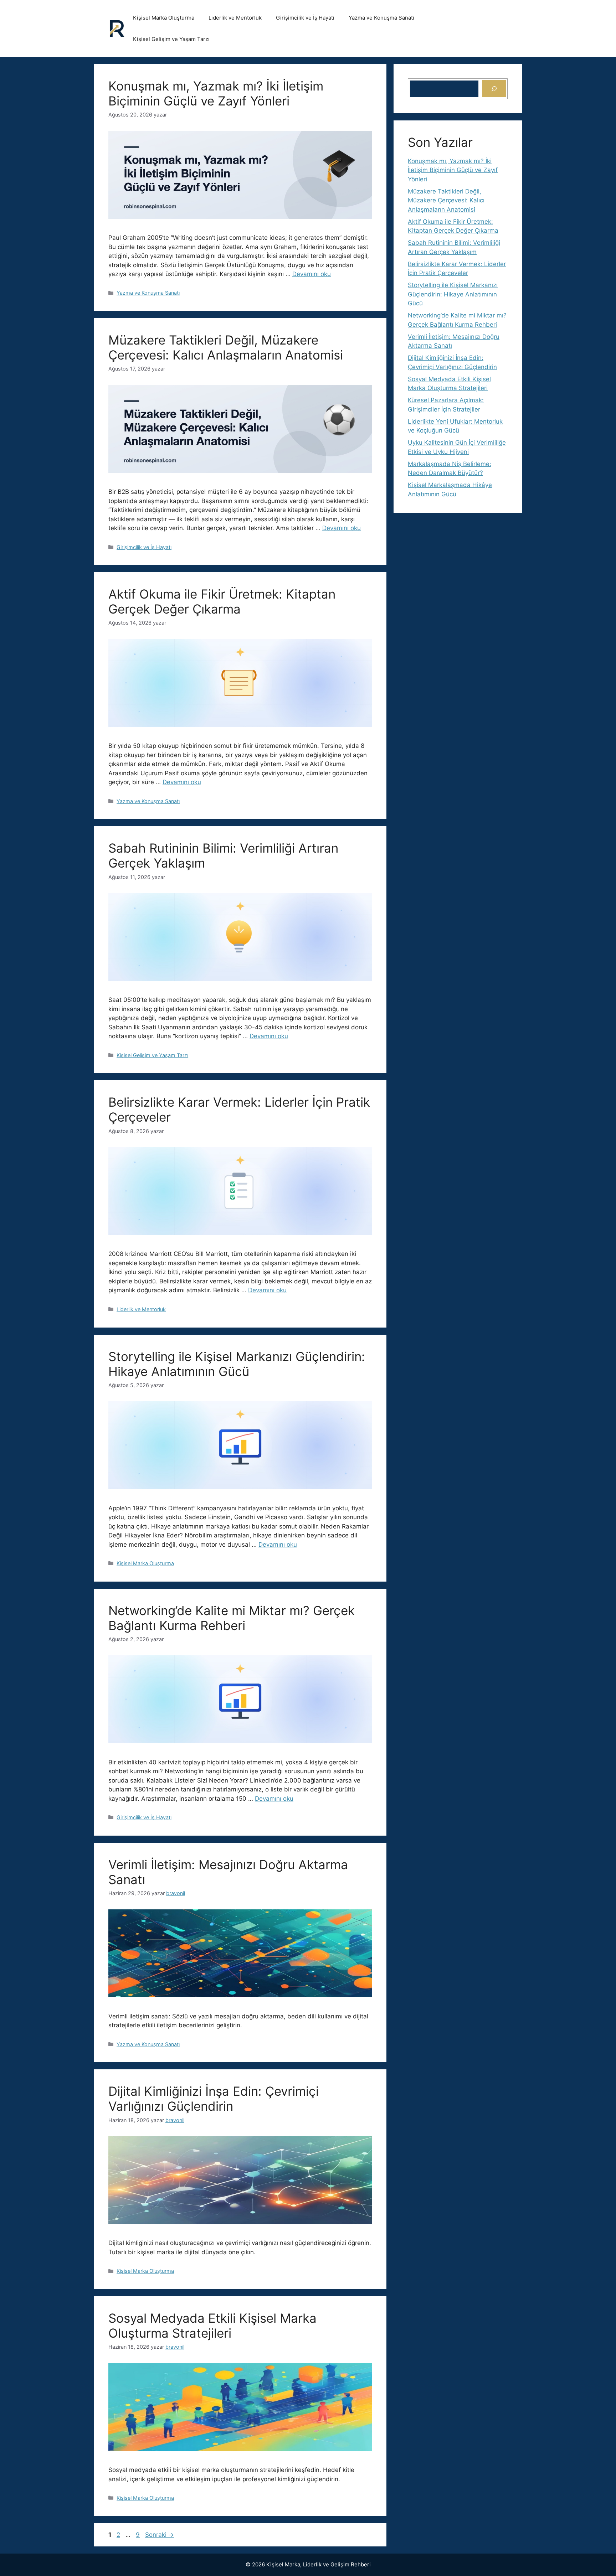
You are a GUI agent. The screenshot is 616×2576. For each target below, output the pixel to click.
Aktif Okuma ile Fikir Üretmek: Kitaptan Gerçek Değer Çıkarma (222, 601)
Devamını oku (312, 274)
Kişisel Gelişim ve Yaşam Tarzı (171, 39)
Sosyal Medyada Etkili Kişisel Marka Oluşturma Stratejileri (212, 2326)
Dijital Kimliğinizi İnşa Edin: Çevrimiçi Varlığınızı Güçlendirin (214, 2099)
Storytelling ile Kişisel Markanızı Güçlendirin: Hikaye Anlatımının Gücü (237, 1364)
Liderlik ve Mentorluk (235, 18)
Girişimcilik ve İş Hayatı (305, 18)
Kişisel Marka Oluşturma (164, 18)
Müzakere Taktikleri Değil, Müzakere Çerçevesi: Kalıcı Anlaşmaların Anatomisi (226, 347)
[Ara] (494, 89)
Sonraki (160, 2535)
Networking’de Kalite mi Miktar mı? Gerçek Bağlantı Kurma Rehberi (232, 1618)
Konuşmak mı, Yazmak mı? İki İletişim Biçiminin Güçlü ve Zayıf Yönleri (216, 93)
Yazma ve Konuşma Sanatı (381, 18)
